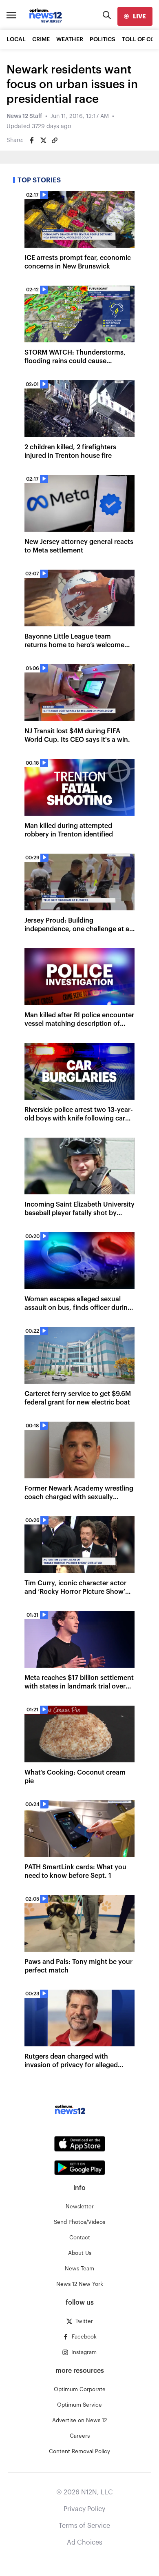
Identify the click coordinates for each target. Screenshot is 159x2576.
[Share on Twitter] (43, 140)
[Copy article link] (55, 140)
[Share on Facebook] (32, 140)
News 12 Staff (24, 116)
